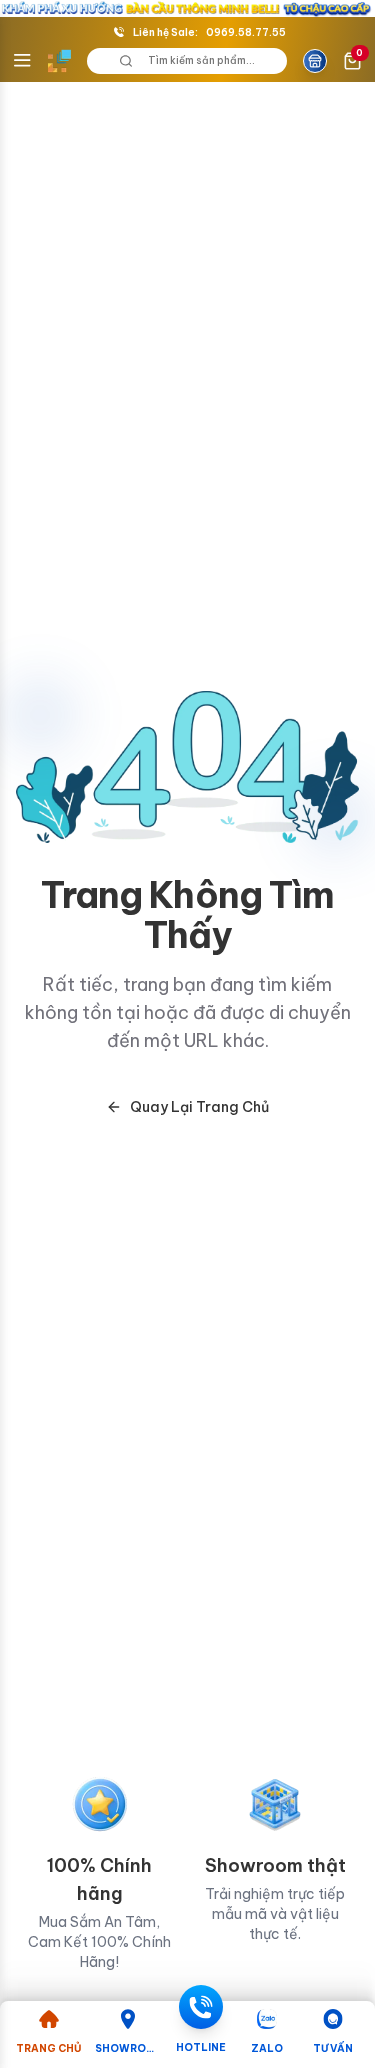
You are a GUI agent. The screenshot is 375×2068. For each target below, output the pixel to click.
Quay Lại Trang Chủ (199, 1107)
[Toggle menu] (22, 61)
